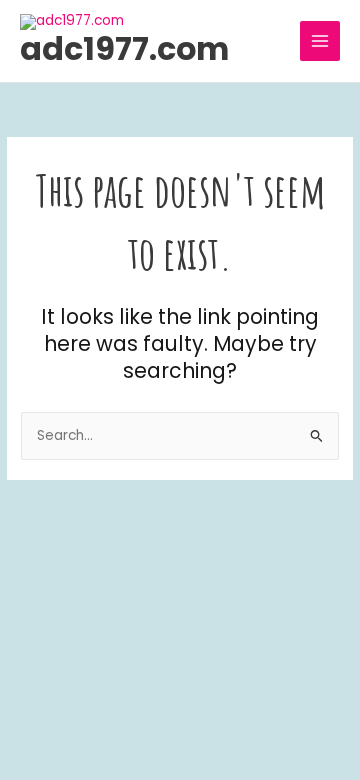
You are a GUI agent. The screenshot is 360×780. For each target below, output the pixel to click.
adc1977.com (124, 48)
